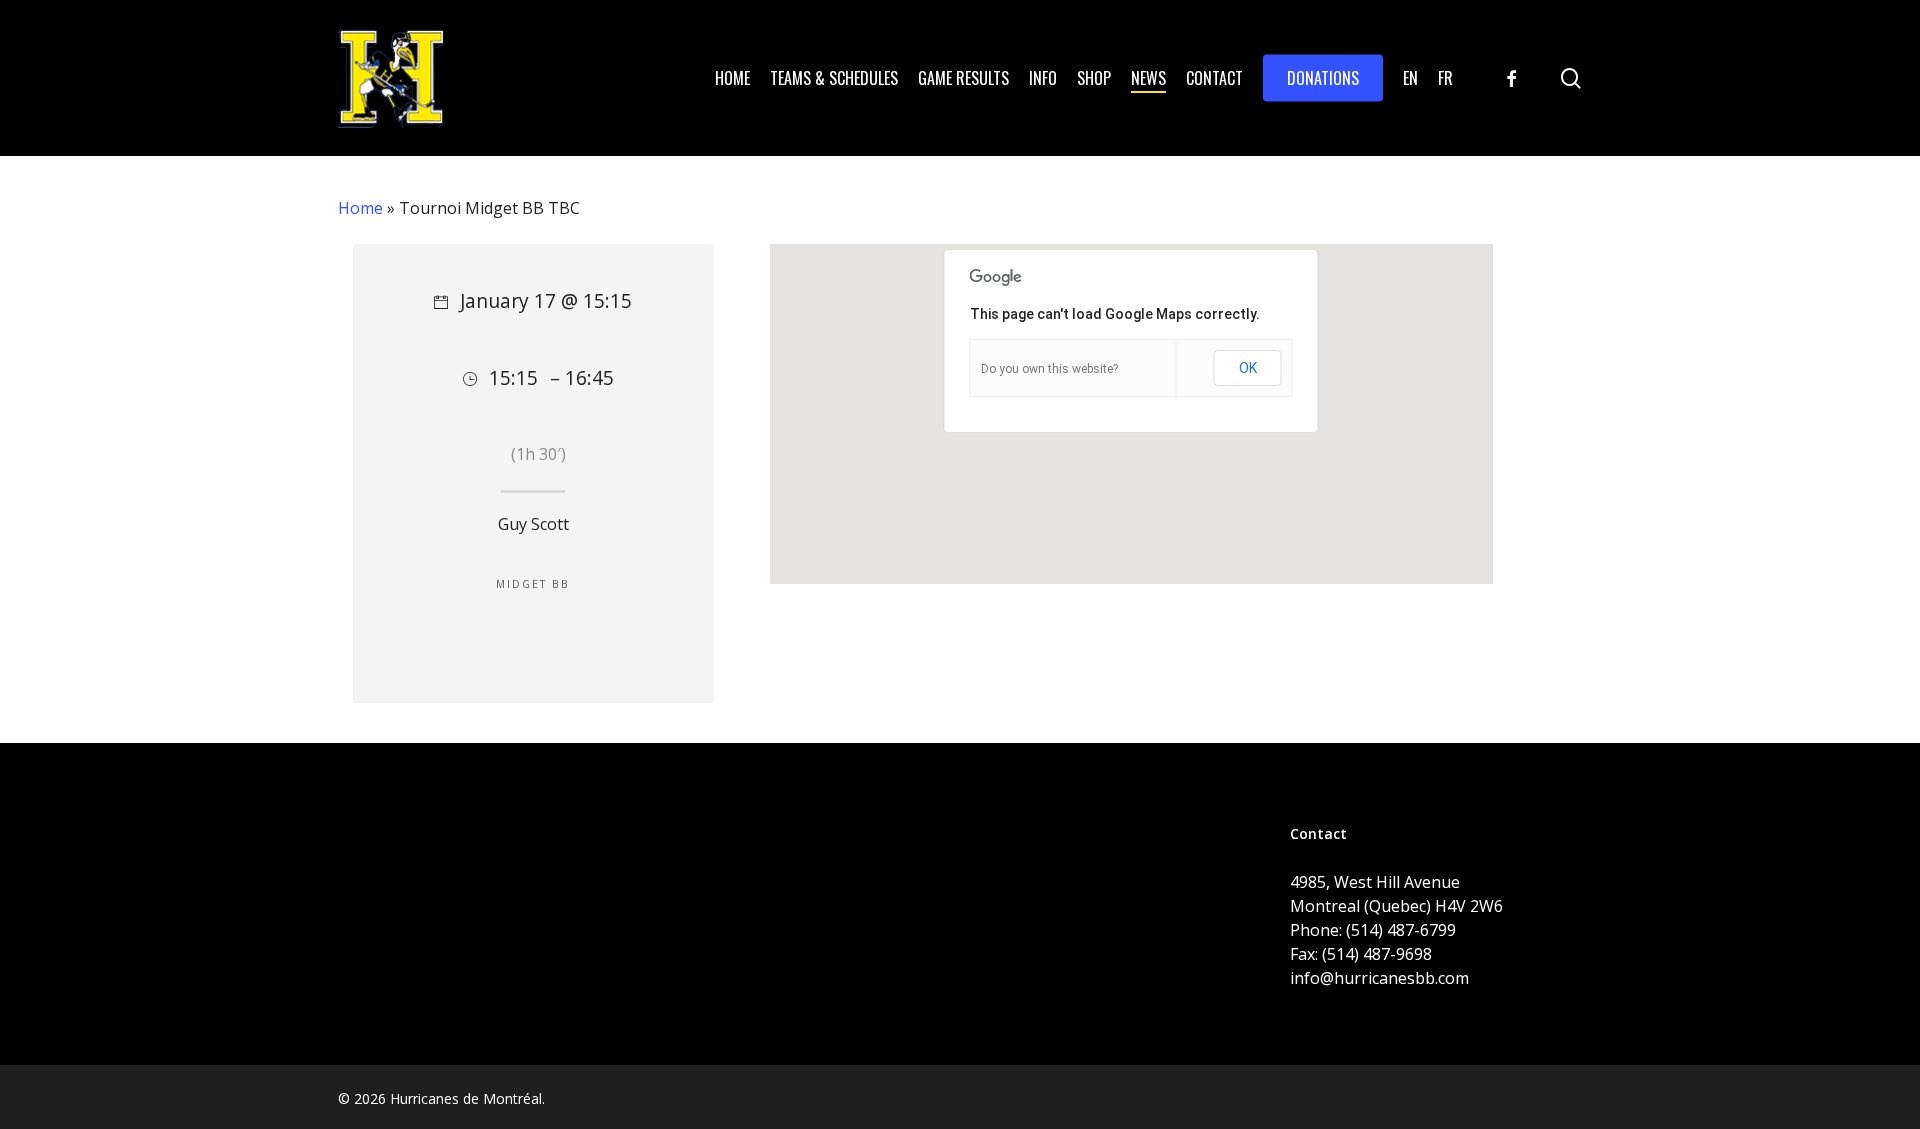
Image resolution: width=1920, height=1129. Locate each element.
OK (1248, 368)
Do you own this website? (1049, 369)
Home (360, 208)
